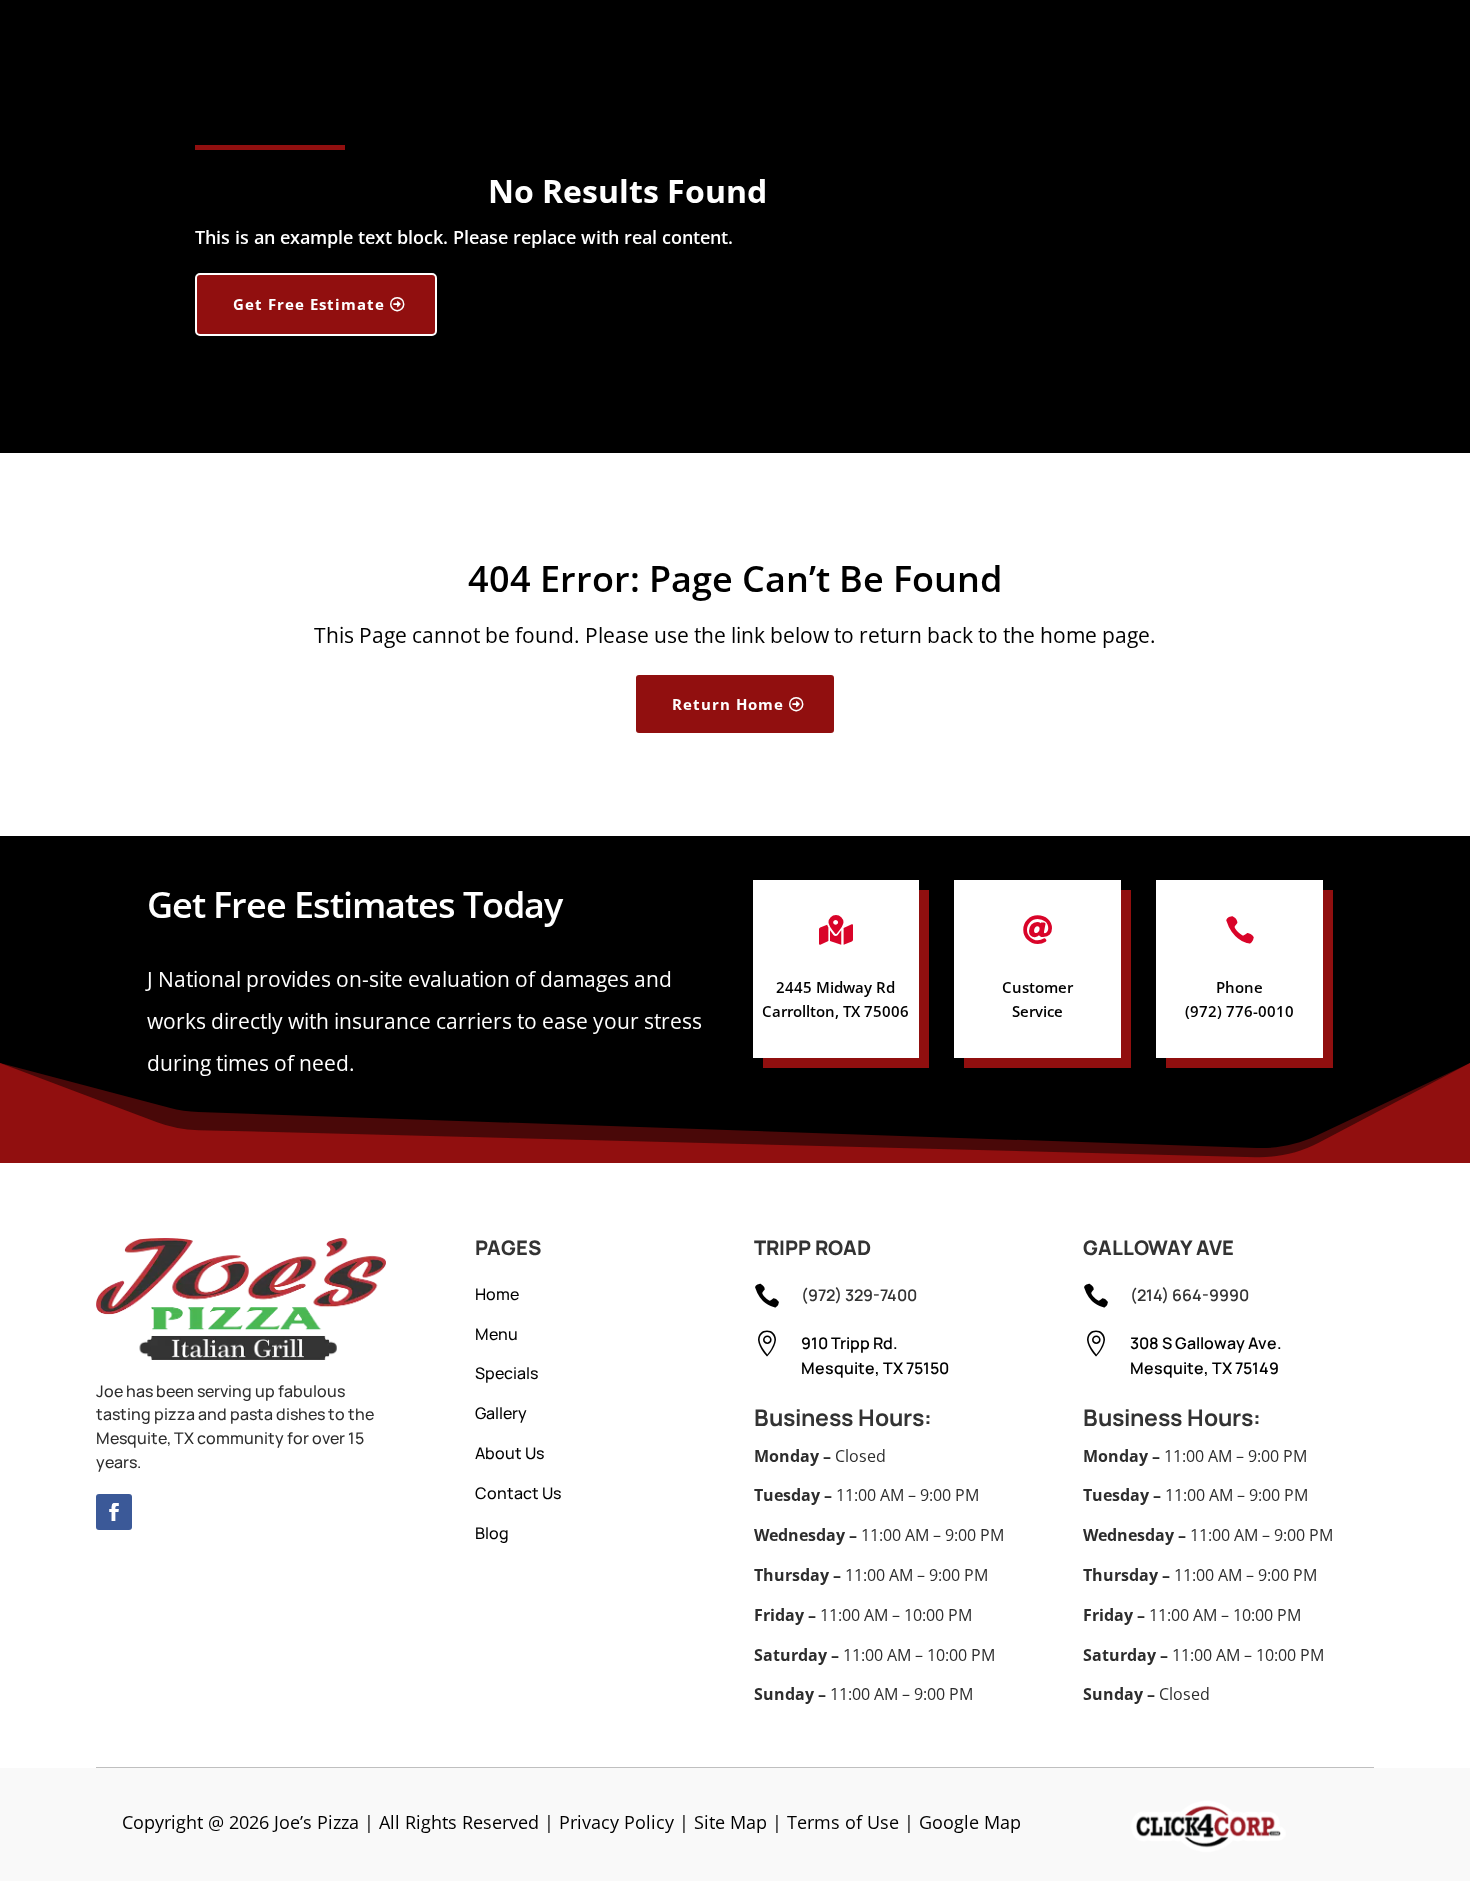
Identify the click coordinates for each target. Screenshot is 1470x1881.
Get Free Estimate (309, 304)
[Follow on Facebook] (114, 1512)
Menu (496, 1334)
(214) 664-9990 (1189, 1295)
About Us (509, 1453)
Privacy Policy (616, 1822)
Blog (492, 1533)
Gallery (501, 1413)
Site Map (730, 1822)
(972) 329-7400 (859, 1295)
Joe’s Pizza (316, 1822)
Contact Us (518, 1493)
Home (497, 1294)
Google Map (970, 1822)
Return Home (728, 704)
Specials (506, 1373)
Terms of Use (843, 1822)
